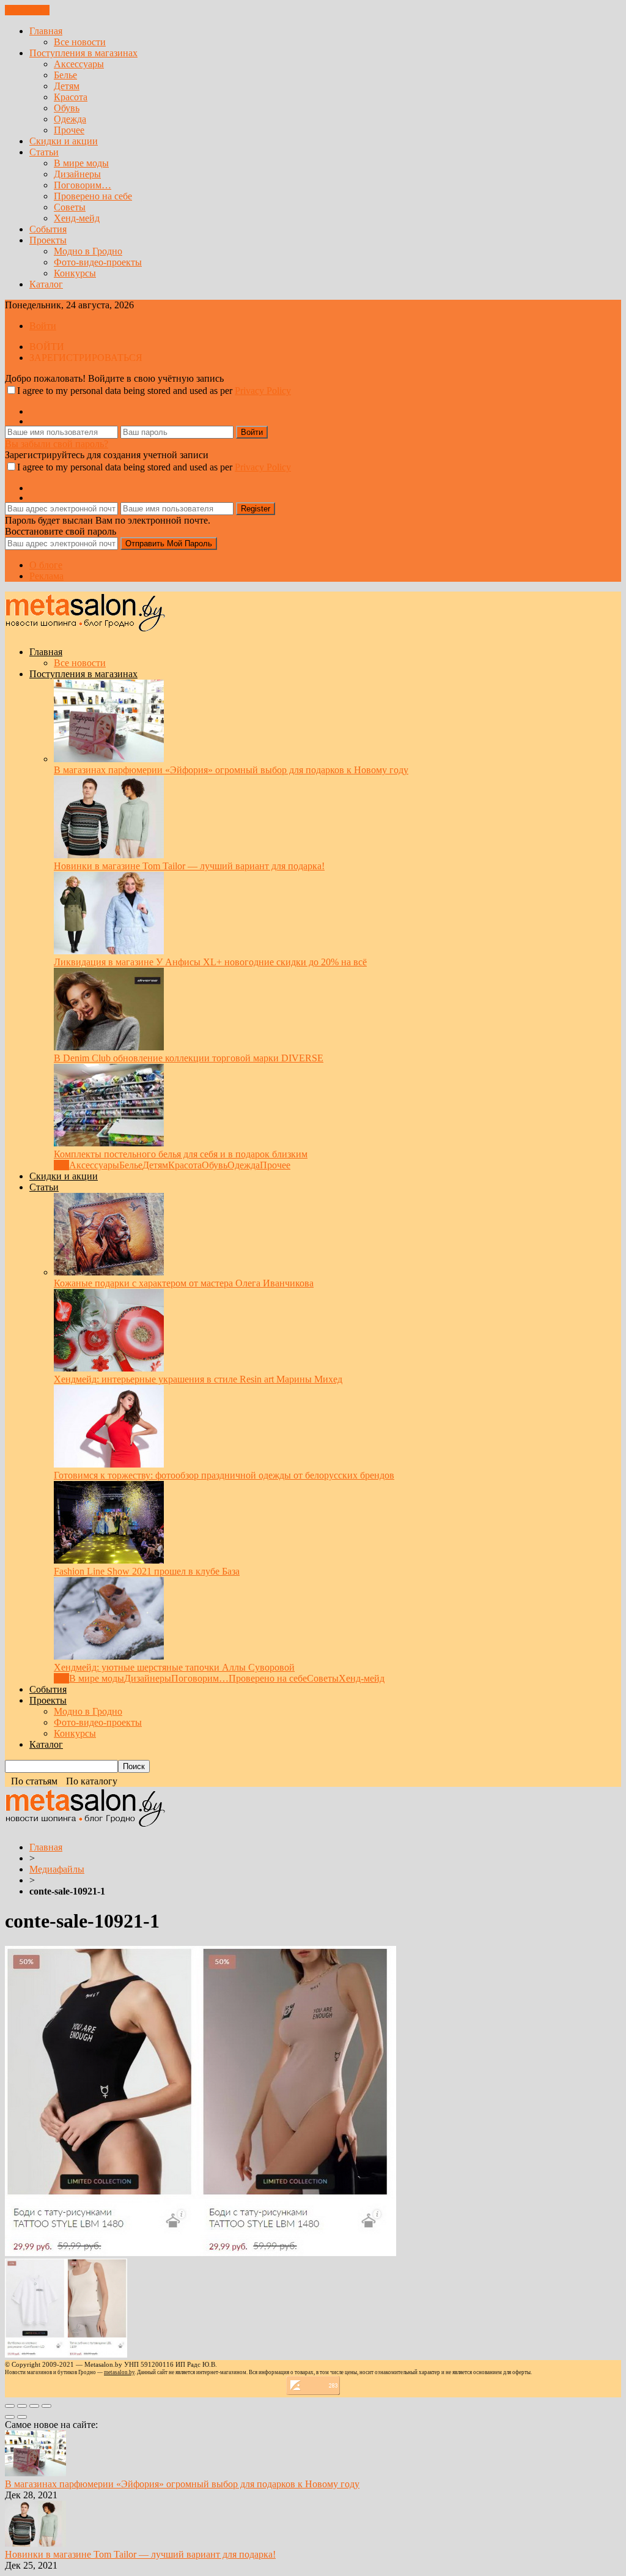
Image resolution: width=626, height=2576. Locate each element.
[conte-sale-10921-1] (201, 2253)
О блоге (46, 565)
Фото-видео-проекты (98, 262)
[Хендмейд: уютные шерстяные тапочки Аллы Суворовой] (109, 1656)
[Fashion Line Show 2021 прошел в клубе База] (109, 1560)
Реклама (46, 576)
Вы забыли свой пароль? (57, 444)
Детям (67, 86)
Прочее (69, 130)
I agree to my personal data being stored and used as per (154, 391)
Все (61, 1165)
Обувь (67, 108)
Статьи (44, 152)
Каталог (46, 284)
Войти (43, 326)
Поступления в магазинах (83, 53)
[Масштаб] (46, 2406)
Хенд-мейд (77, 218)
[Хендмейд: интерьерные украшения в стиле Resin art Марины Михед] (109, 1368)
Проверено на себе (93, 196)
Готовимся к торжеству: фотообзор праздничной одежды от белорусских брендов (224, 1475)
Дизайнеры (77, 174)
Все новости (80, 42)
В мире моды (81, 163)
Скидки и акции (64, 141)
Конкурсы (75, 273)
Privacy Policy (263, 391)
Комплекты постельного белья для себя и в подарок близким (181, 1154)
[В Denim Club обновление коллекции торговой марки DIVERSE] (109, 1047)
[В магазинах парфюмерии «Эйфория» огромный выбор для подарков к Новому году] (109, 759)
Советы (70, 207)
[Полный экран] (34, 2406)
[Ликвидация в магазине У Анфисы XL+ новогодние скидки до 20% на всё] (109, 951)
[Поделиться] (22, 2406)
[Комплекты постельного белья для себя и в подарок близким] (109, 1143)
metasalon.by (119, 2372)
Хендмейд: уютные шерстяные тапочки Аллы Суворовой (174, 1667)
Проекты (48, 240)
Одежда (70, 119)
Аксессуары (79, 64)
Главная (46, 31)
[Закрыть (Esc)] (10, 2406)
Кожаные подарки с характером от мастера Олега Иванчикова (184, 1283)
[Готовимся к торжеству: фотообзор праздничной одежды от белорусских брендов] (109, 1464)
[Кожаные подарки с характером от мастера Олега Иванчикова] (109, 1272)
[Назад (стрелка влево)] (10, 2417)
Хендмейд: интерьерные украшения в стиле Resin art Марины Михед (198, 1379)
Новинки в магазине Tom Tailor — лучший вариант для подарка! (189, 866)
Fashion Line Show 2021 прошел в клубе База (147, 1571)
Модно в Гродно (88, 251)
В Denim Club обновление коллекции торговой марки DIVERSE (189, 1058)
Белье (65, 75)
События (48, 229)
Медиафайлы (57, 1869)
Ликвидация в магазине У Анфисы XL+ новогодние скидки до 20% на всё (210, 962)
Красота (71, 97)
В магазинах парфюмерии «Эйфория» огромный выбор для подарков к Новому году (231, 770)
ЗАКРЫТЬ (27, 10)
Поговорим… (83, 185)
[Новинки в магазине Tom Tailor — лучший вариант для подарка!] (109, 855)
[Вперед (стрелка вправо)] (22, 2417)
